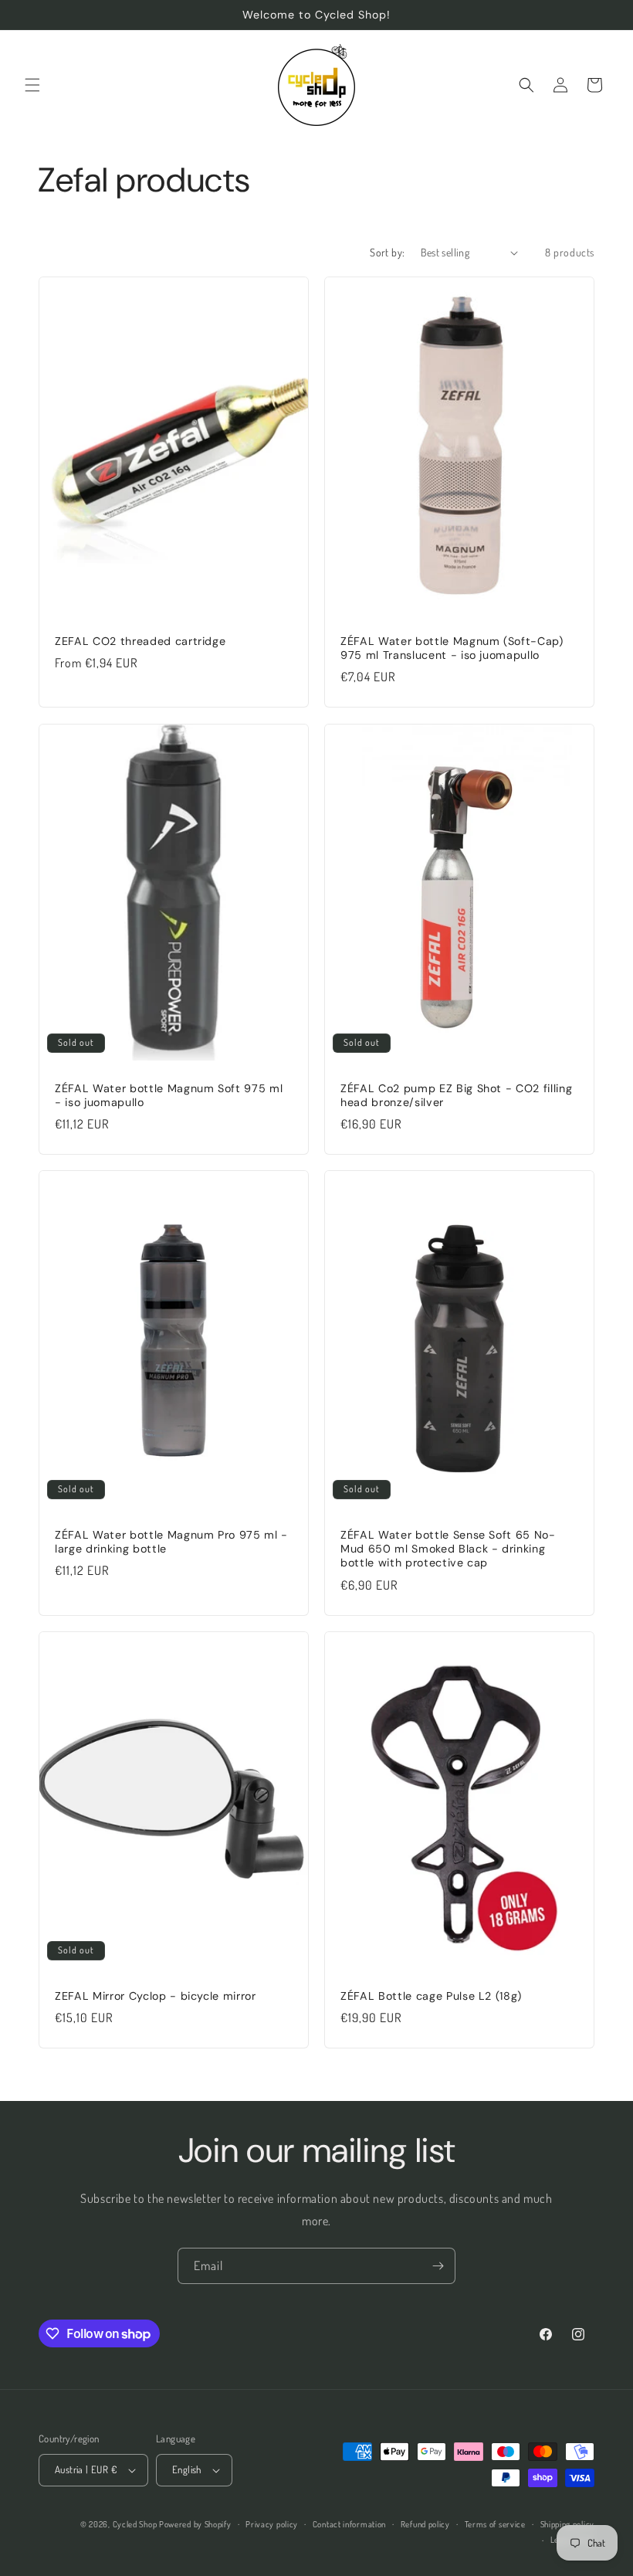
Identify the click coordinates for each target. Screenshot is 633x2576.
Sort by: (387, 252)
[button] (32, 85)
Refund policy (425, 2524)
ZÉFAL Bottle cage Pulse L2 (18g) (431, 1996)
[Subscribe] (438, 2266)
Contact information (349, 2524)
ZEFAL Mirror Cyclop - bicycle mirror (156, 1996)
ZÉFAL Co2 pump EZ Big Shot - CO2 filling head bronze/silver (456, 1095)
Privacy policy (272, 2524)
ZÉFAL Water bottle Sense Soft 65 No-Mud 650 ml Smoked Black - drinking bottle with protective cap (448, 1549)
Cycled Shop (135, 2524)
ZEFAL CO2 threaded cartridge (140, 641)
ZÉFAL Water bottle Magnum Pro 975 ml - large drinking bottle (171, 1542)
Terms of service (495, 2524)
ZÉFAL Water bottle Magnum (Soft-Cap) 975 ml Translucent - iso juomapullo (452, 648)
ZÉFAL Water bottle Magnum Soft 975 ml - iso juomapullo (169, 1095)
